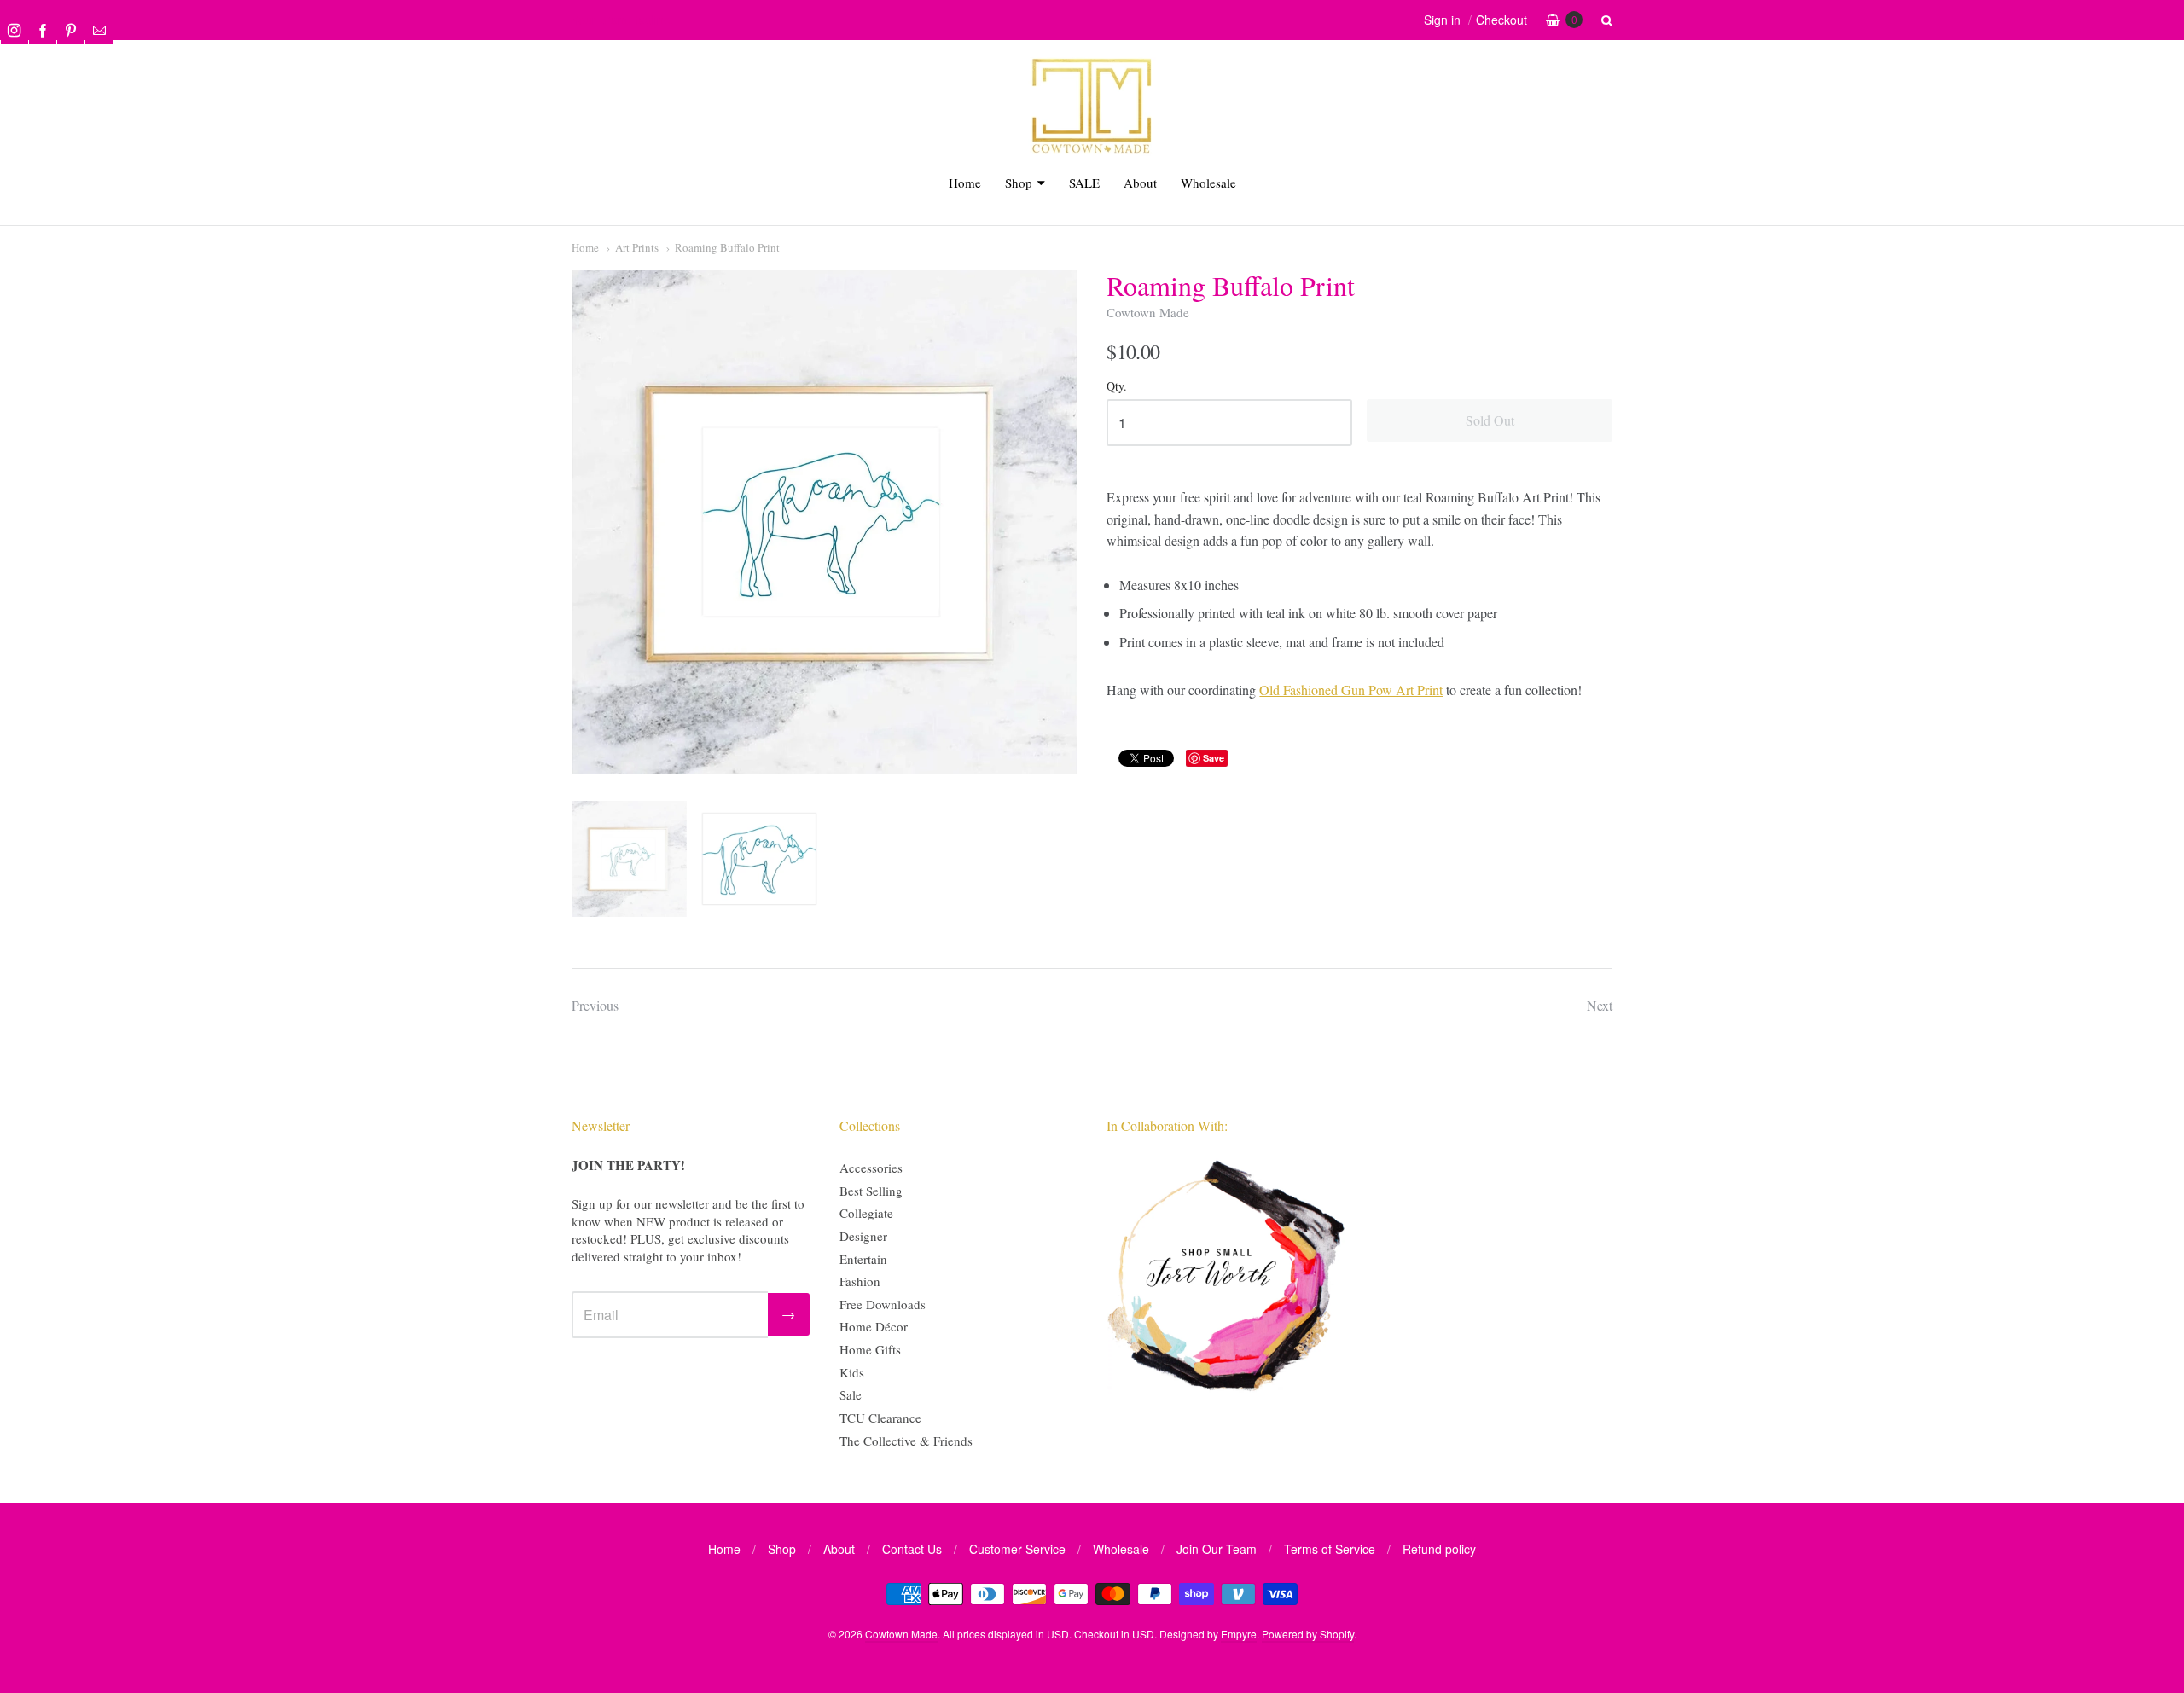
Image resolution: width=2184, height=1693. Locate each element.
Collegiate (866, 1213)
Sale (851, 1394)
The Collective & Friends (906, 1441)
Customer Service (1017, 1549)
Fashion (860, 1281)
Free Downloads (883, 1304)
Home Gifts (870, 1349)
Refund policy (1439, 1549)
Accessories (871, 1168)
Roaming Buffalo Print (727, 247)
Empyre (1239, 1634)
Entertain (863, 1259)
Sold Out (1490, 420)
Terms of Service (1330, 1549)
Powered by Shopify (1308, 1634)
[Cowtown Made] (1092, 151)
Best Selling (871, 1191)
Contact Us (912, 1549)
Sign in (1442, 20)
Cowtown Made (1148, 312)
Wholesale (1208, 183)
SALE (1084, 183)
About (1140, 183)
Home (965, 183)
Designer (863, 1236)
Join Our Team (1217, 1549)
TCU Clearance (880, 1418)
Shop (1019, 183)
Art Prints (637, 247)
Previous (595, 1005)
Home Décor (874, 1326)
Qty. (1117, 387)
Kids (852, 1372)
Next (1600, 1005)
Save (1214, 758)
